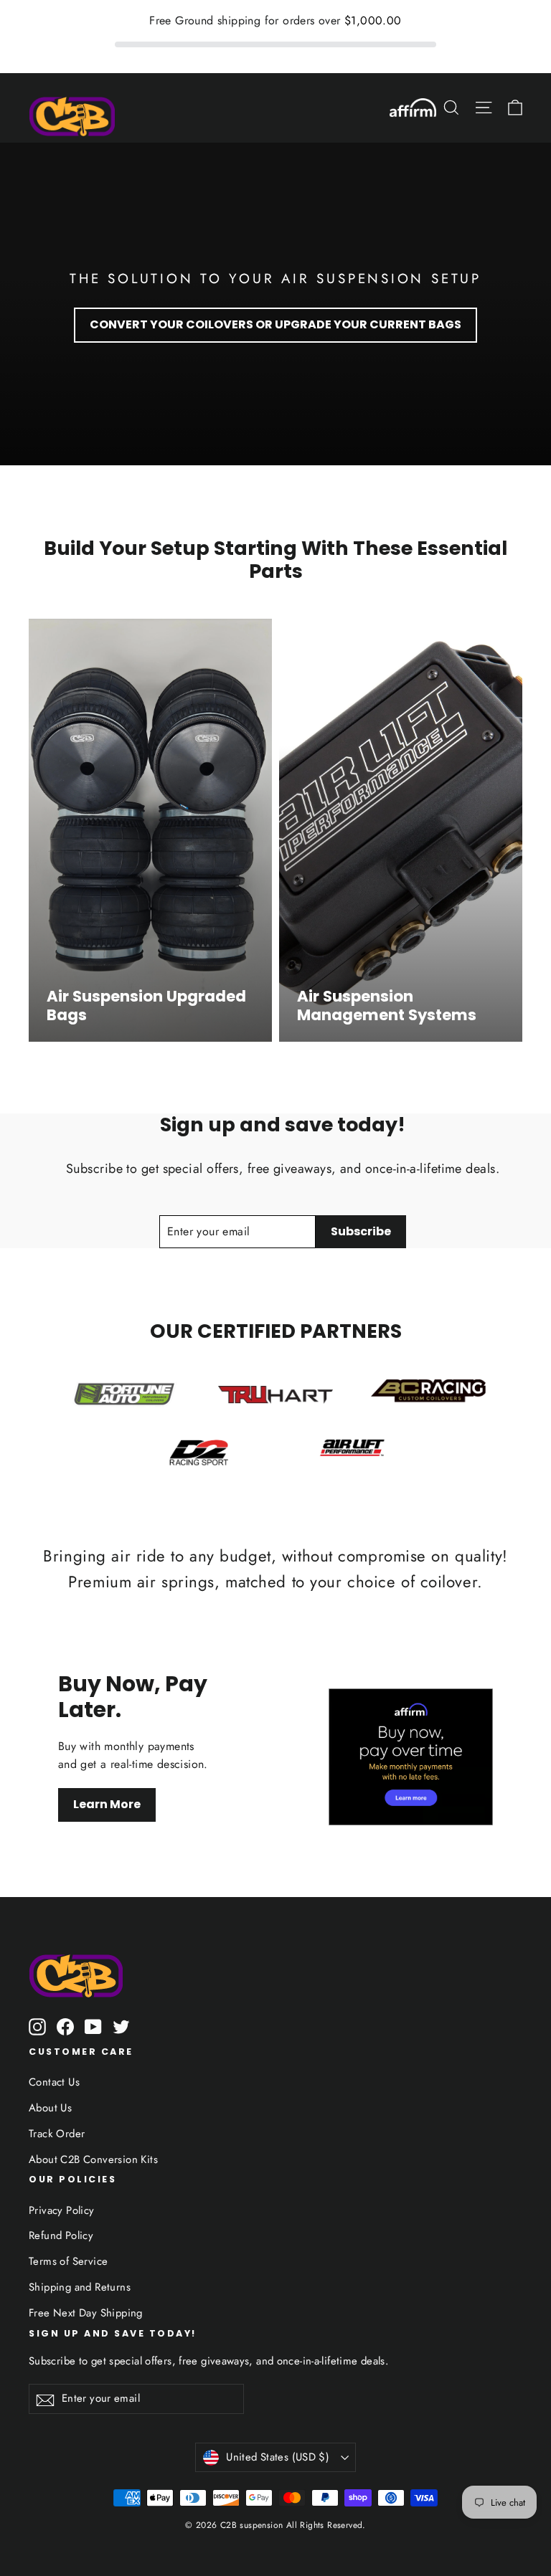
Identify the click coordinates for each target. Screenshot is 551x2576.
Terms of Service (68, 2261)
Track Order (57, 2134)
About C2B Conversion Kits (93, 2159)
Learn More (107, 1804)
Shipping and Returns (80, 2287)
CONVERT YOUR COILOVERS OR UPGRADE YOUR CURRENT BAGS (275, 324)
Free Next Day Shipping (86, 2313)
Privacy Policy (62, 2210)
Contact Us (54, 2082)
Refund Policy (61, 2235)
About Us (50, 2108)
